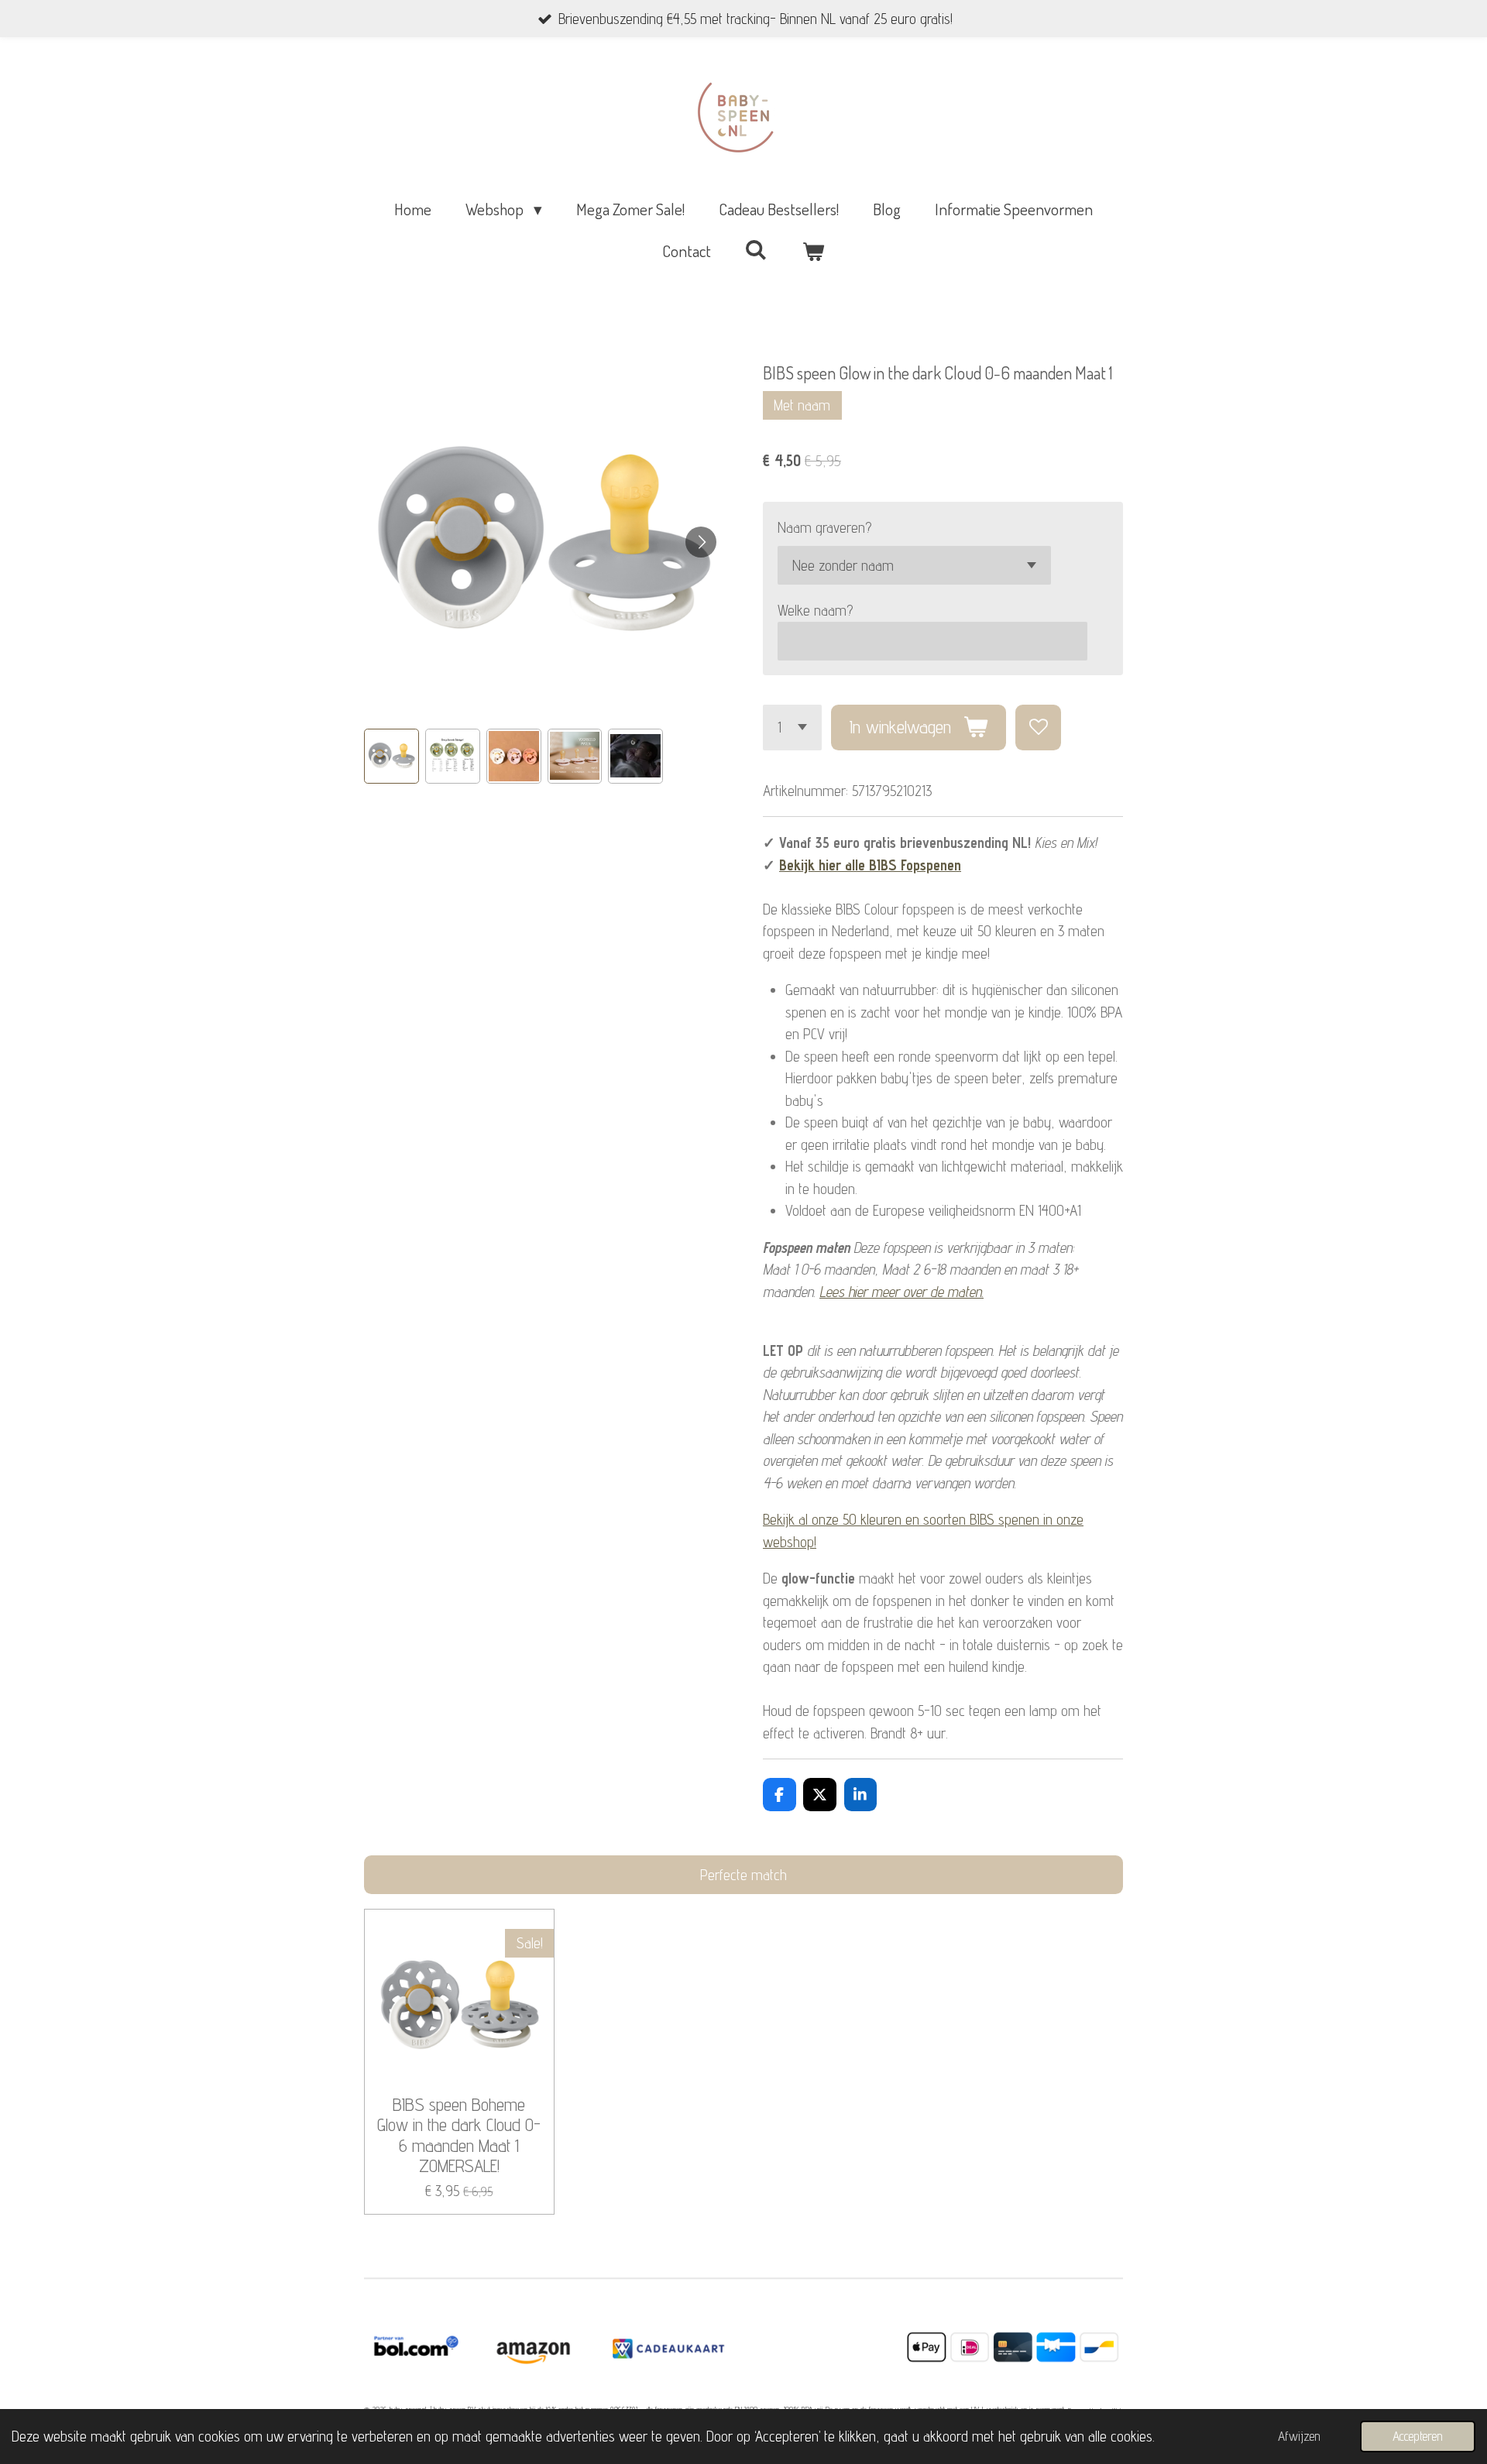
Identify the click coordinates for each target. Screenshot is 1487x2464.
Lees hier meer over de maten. (901, 1292)
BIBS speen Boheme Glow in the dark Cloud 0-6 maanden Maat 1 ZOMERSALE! (459, 2136)
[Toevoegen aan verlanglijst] (1038, 728)
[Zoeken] (756, 249)
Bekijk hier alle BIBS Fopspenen (870, 865)
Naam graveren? (824, 527)
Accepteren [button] (1418, 2436)
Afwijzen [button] (1299, 2436)
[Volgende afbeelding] (701, 542)
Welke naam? (815, 610)
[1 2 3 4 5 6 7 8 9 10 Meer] (792, 728)
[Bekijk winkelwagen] (814, 251)
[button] (391, 756)
